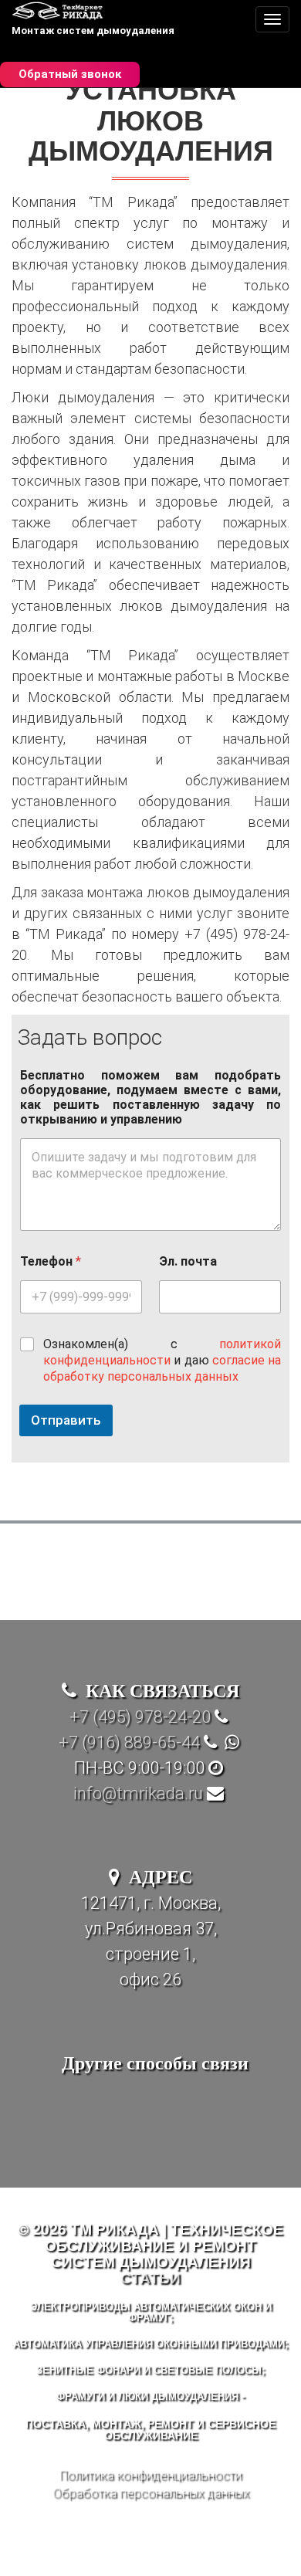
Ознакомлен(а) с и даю (162, 1360)
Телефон (51, 1261)
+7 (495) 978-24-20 (140, 1717)
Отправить (66, 1420)
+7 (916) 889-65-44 (129, 1742)
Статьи (150, 2277)
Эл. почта (188, 1261)
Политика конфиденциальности (150, 2475)
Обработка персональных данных (151, 2493)
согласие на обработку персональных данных (162, 1368)
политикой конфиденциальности (162, 1352)
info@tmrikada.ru (138, 1793)
